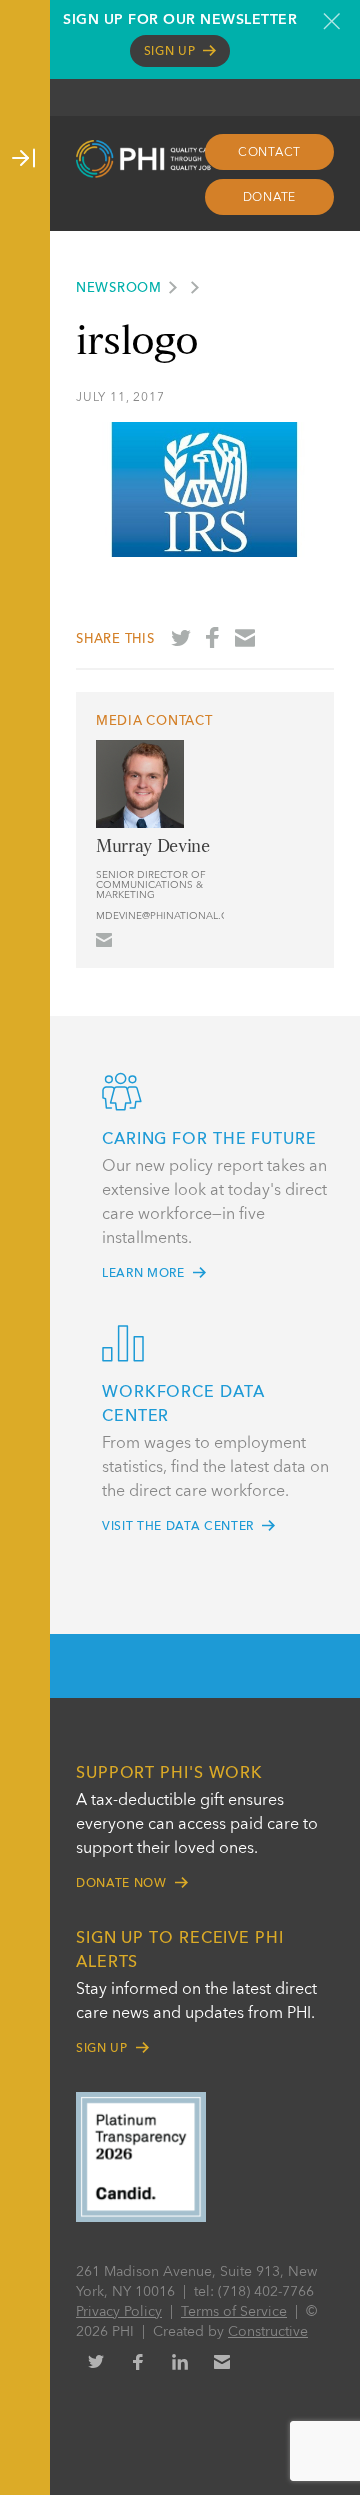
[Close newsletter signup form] (331, 21)
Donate (270, 198)
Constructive (268, 2332)
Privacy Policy (119, 2312)
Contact (269, 153)
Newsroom (119, 288)
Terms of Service (234, 2312)
